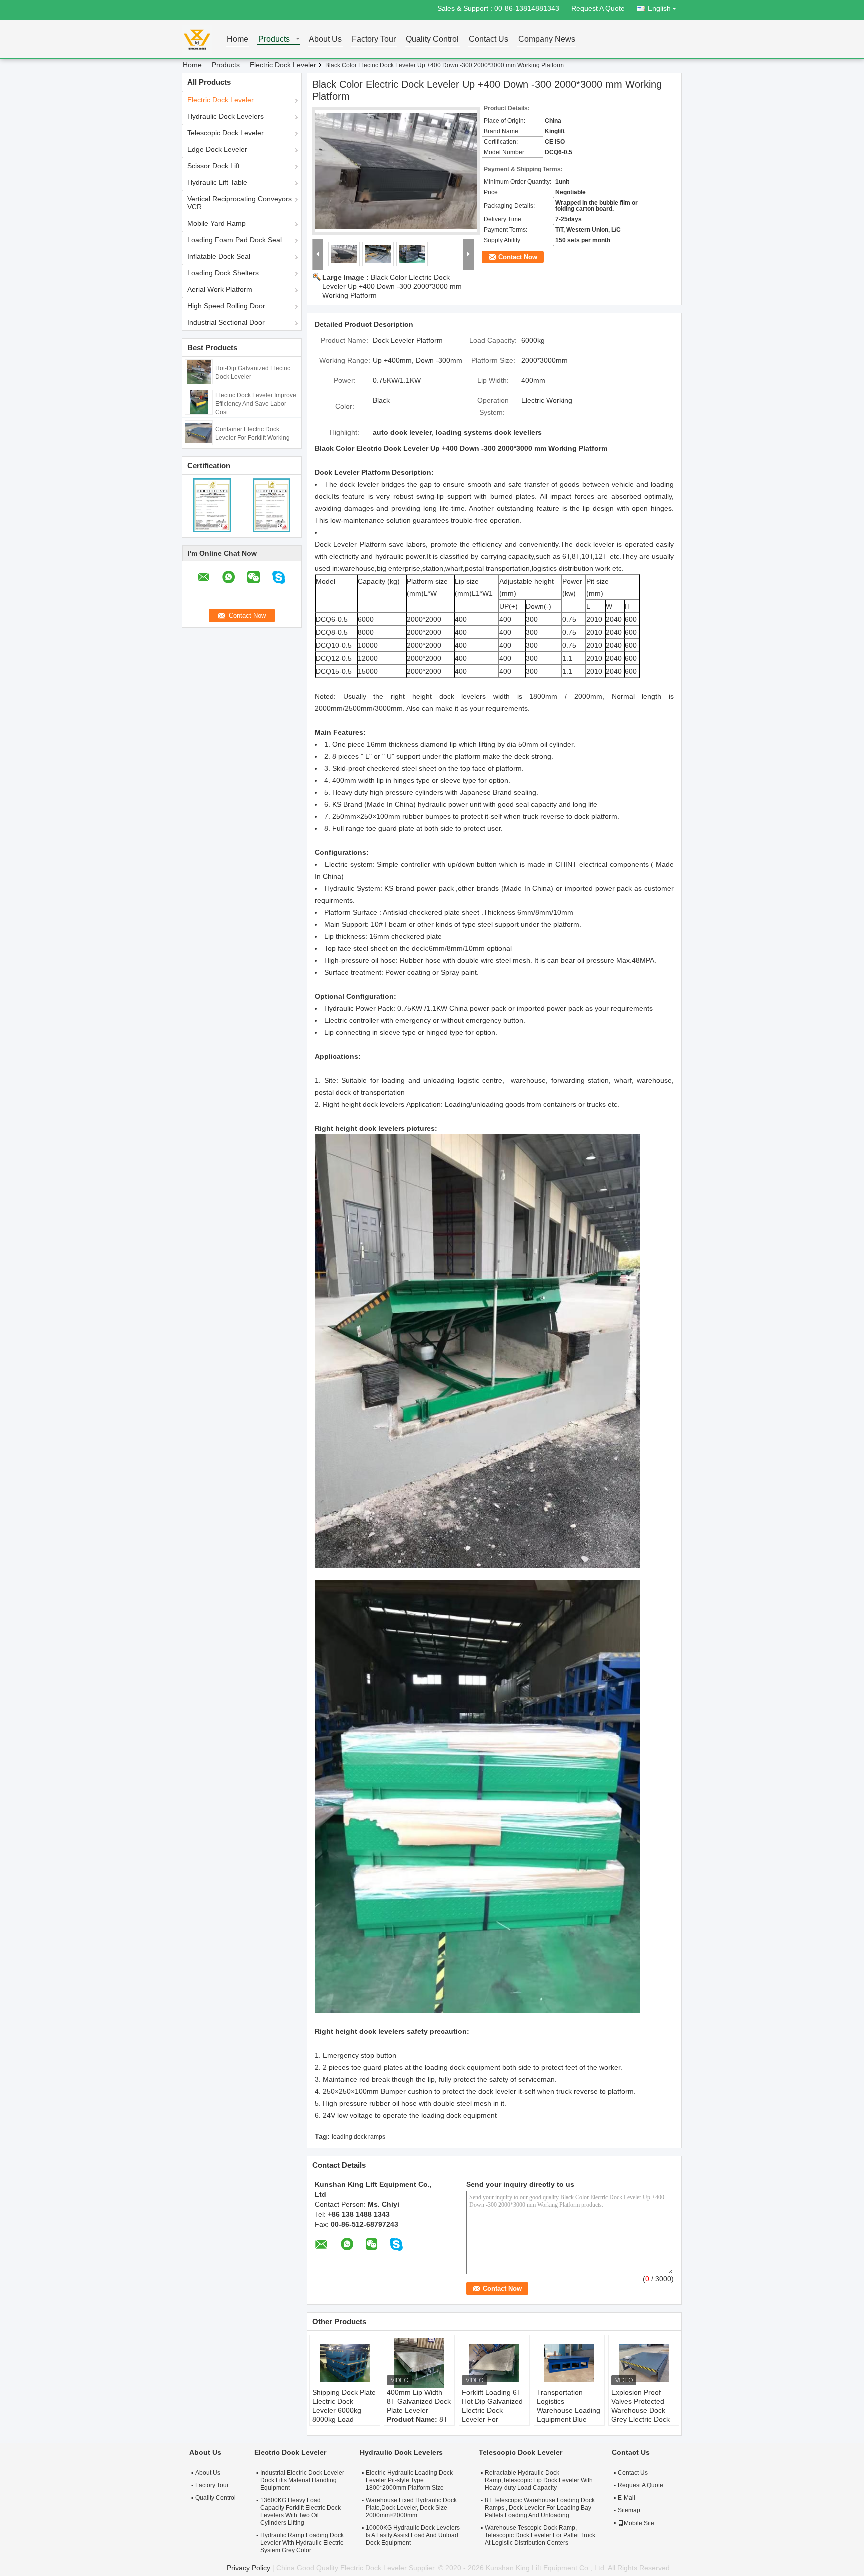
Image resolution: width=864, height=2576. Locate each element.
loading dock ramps (359, 2137)
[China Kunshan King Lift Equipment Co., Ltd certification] (212, 505)
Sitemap (629, 2510)
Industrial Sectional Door (226, 322)
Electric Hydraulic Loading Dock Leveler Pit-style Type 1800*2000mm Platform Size (409, 2480)
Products (274, 40)
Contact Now (518, 257)
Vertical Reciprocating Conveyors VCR (240, 203)
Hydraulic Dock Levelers (226, 116)
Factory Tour (374, 40)
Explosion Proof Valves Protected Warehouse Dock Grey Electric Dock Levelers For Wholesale (641, 2415)
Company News (547, 40)
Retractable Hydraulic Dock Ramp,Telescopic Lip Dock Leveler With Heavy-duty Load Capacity (539, 2480)
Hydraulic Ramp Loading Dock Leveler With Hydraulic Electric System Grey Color (302, 2543)
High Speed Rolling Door (226, 306)
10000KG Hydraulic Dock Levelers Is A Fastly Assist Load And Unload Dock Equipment (413, 2535)
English (659, 8)
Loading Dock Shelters (223, 273)
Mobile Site (639, 2523)
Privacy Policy (249, 2568)
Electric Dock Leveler (283, 65)
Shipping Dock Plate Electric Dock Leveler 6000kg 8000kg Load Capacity (344, 2410)
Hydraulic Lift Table (217, 182)
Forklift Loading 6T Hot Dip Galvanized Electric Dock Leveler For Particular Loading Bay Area (492, 2415)
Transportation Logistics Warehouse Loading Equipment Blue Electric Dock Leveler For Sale (569, 2415)
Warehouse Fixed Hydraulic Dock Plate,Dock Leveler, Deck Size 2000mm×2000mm (411, 2508)
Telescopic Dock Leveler (226, 133)
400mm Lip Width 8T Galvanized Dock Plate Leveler (419, 2401)
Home (238, 40)
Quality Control (432, 40)
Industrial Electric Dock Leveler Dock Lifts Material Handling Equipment (302, 2480)
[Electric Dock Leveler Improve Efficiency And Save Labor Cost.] (199, 402)
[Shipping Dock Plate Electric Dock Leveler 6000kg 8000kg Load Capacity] (345, 2363)
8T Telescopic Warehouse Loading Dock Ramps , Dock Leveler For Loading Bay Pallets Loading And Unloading (540, 2508)
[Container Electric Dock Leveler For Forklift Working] (199, 432)
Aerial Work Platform (220, 289)
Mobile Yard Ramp (217, 223)
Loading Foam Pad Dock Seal (235, 240)
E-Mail (627, 2498)
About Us (325, 40)
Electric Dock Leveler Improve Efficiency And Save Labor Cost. (256, 404)
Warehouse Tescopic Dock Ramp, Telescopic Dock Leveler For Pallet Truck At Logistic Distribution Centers (540, 2535)
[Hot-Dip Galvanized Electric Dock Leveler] (199, 371)
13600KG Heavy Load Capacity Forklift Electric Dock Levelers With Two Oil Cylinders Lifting (301, 2511)
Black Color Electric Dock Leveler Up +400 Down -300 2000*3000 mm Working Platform (392, 286)
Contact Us (489, 40)
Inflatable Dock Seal (219, 256)
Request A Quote (598, 8)
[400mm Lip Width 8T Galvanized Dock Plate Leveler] (419, 2363)
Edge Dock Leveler (217, 149)
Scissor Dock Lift (214, 166)
